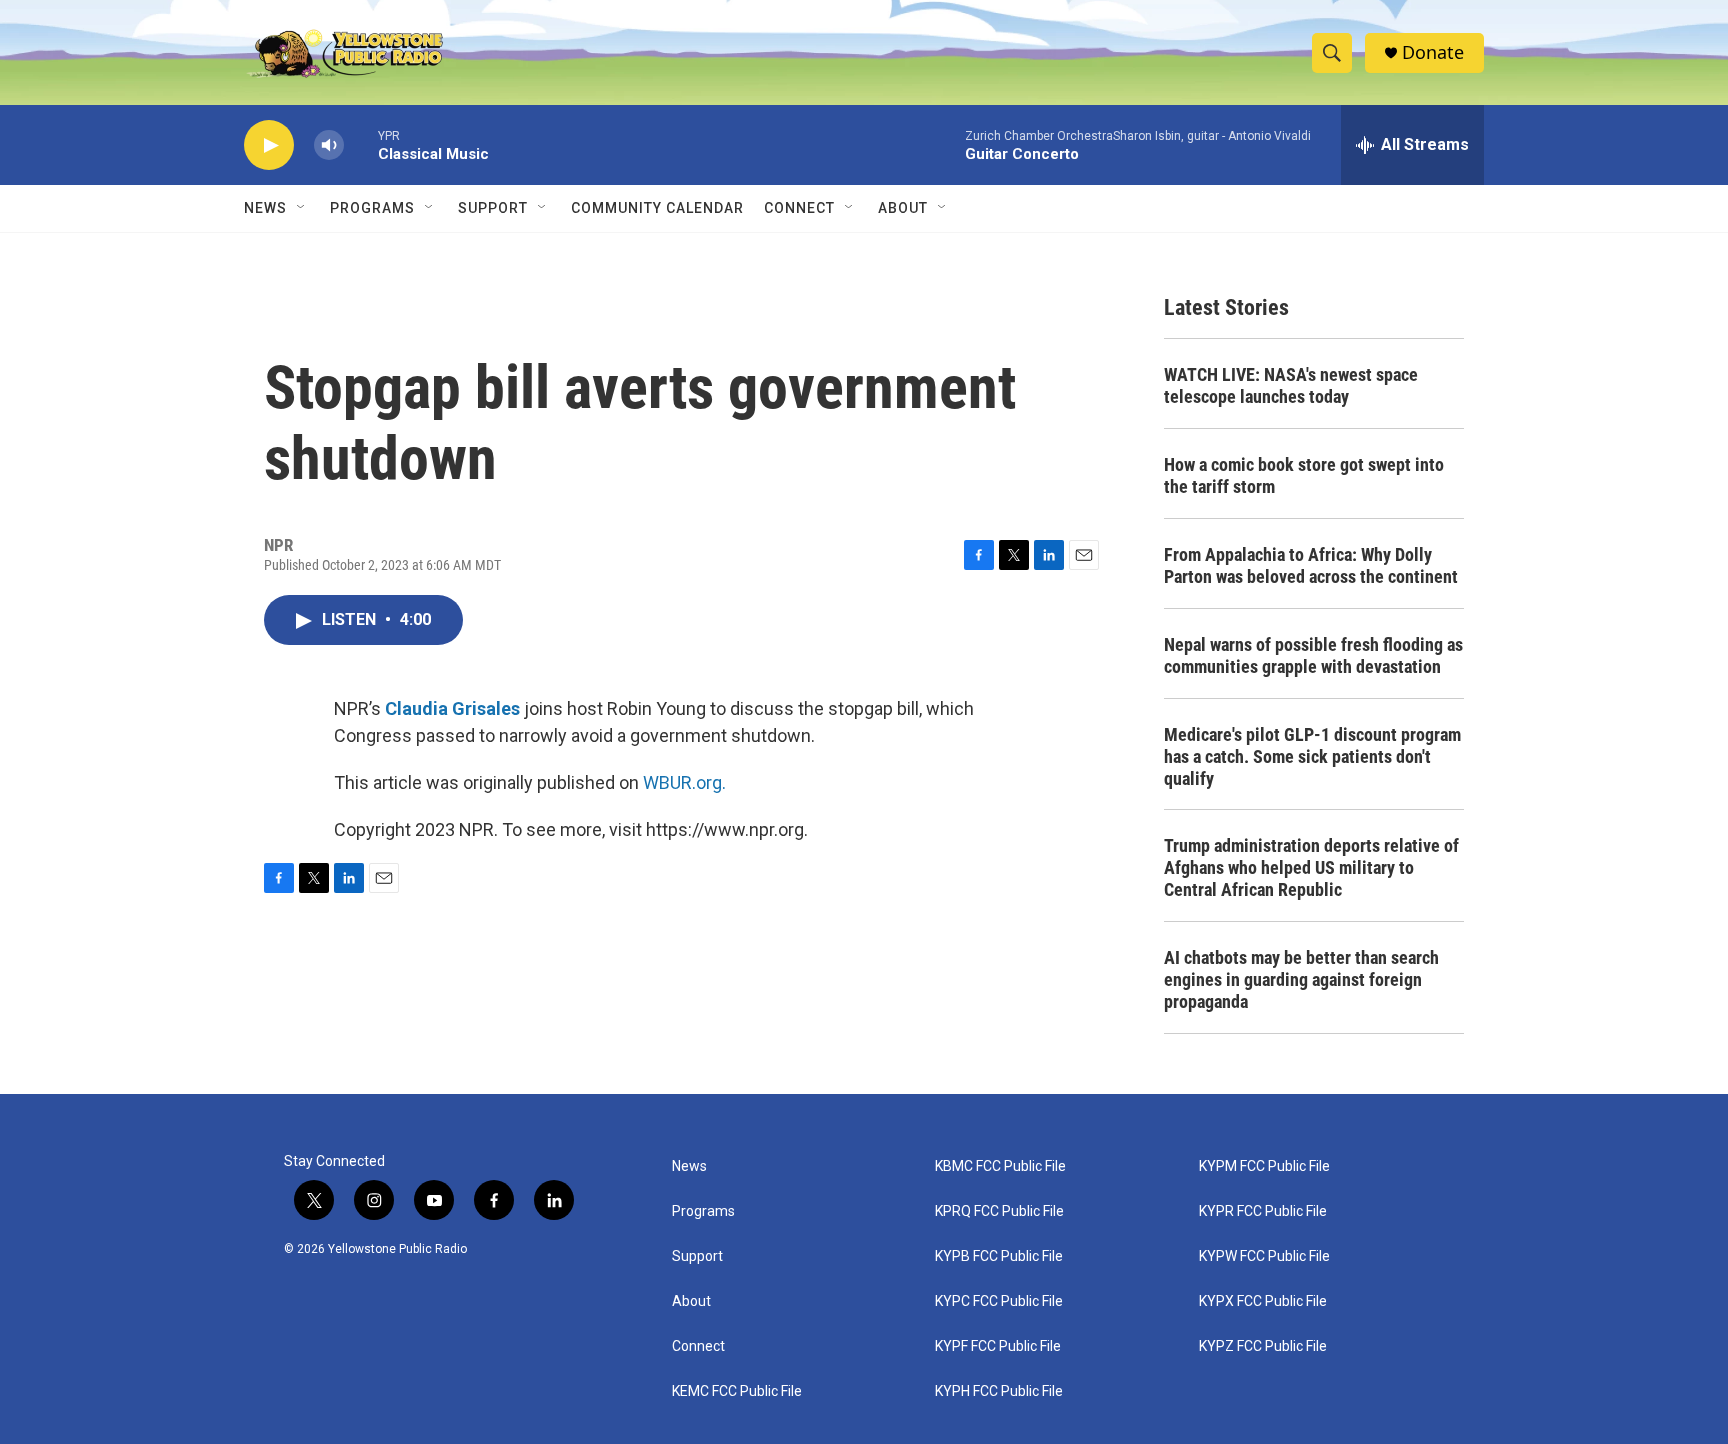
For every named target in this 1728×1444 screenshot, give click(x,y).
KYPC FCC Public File (999, 1301)
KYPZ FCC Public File (1263, 1346)
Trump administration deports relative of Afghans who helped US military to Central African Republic (1311, 867)
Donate (1433, 52)
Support (493, 208)
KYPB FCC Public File (999, 1256)
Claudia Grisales (452, 708)
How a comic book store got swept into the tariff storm (1304, 475)
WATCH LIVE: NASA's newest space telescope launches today (1291, 385)
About (691, 1301)
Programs (372, 208)
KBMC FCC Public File (1000, 1166)
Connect (799, 208)
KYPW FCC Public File (1264, 1256)
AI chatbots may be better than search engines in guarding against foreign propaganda (1301, 979)
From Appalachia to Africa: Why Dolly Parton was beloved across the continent (1311, 565)
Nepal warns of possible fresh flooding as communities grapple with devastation (1313, 655)
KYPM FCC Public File (1264, 1166)
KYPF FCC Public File (998, 1346)
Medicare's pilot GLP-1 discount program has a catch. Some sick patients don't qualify (1312, 756)
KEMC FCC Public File (737, 1391)
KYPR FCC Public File (1263, 1211)
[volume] (329, 145)
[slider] (361, 144)
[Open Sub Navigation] (302, 208)
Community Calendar (657, 208)
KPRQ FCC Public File (999, 1211)
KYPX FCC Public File (1263, 1301)
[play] (269, 145)
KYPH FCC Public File (999, 1391)
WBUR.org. (684, 782)
